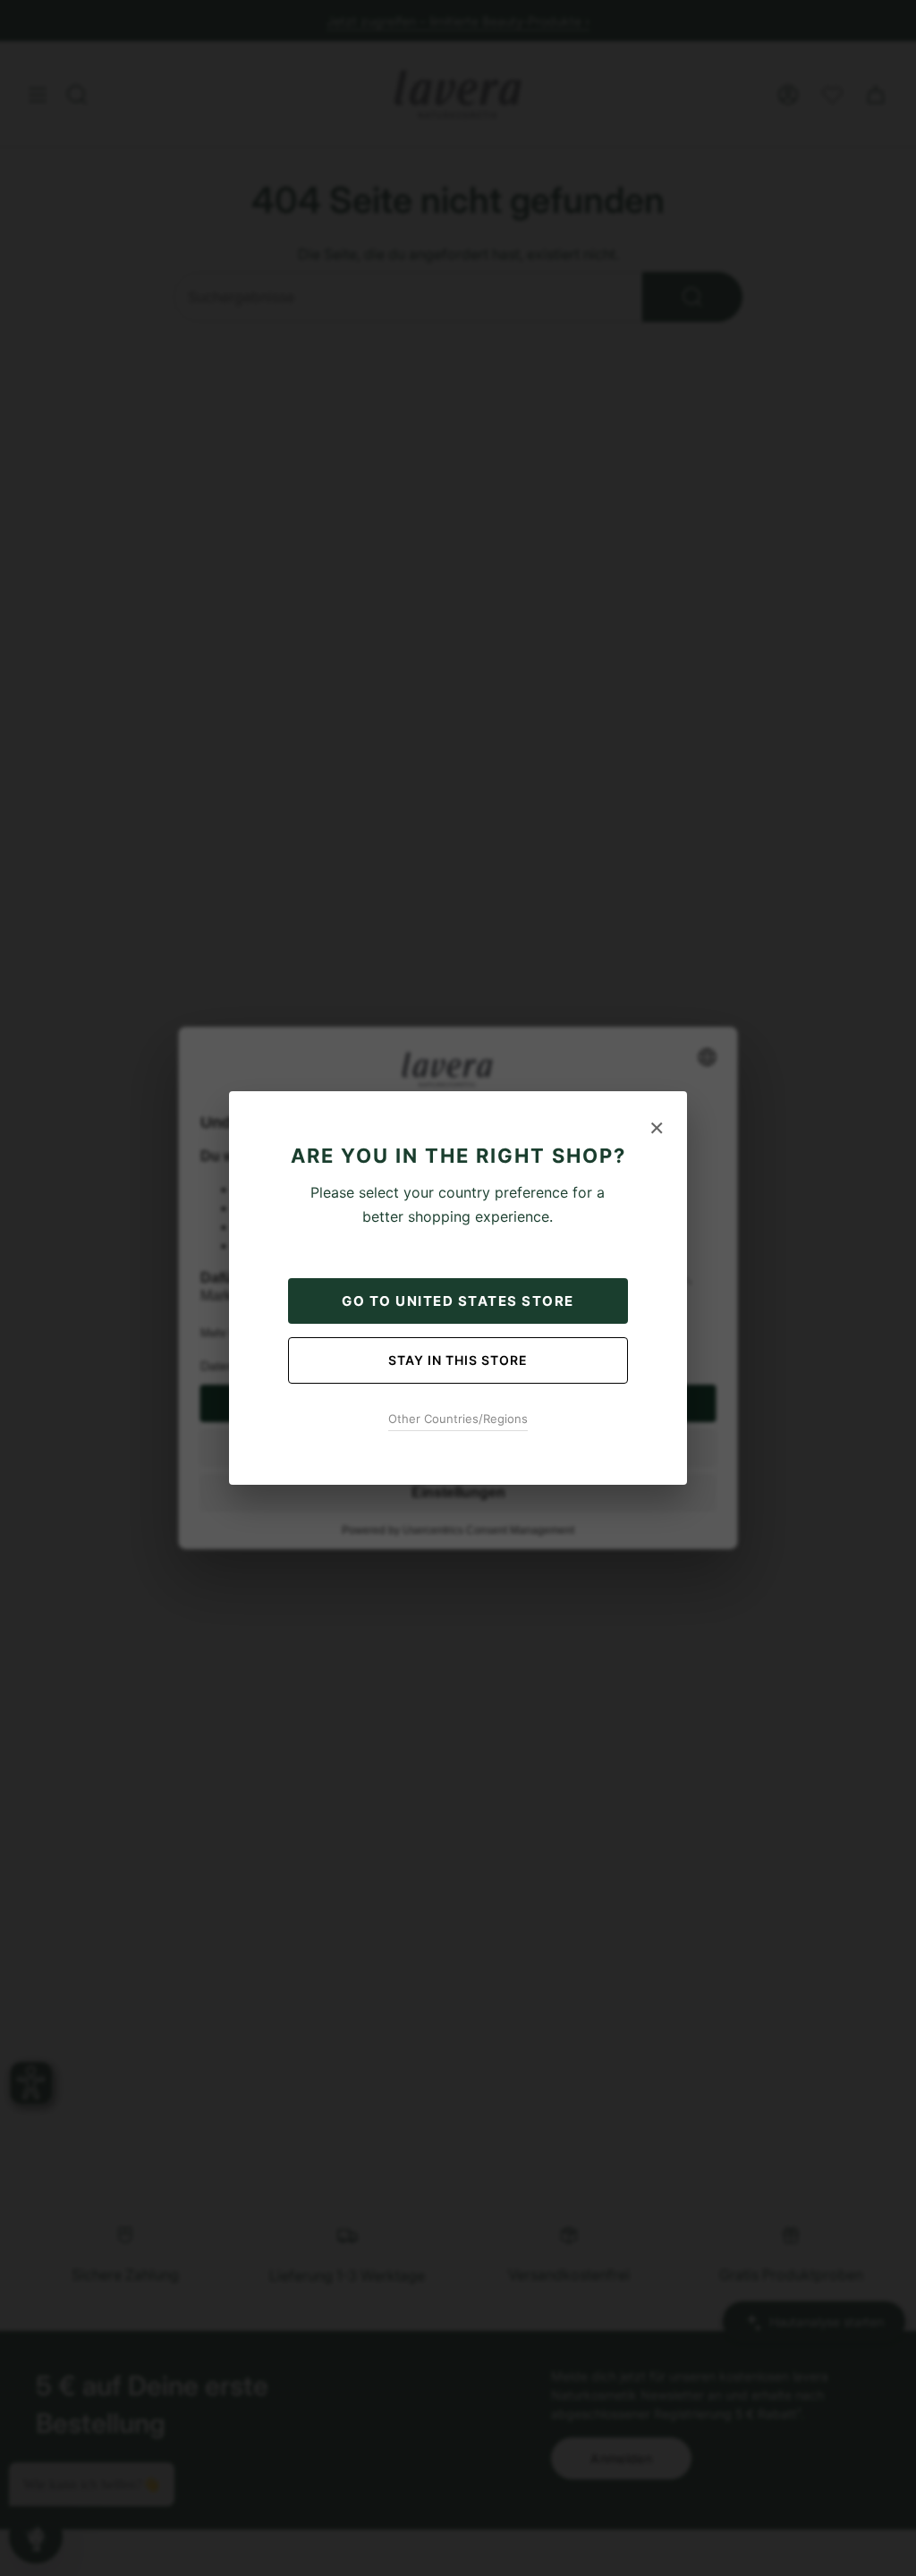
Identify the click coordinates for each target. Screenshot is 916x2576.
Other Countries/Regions (458, 1419)
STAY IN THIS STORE (458, 1360)
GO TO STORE (458, 1301)
